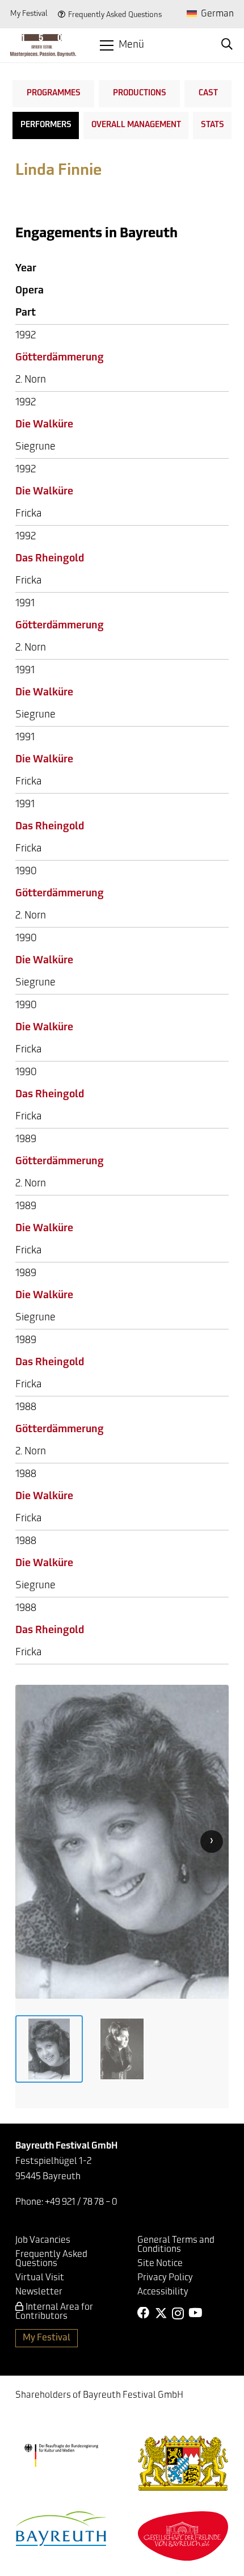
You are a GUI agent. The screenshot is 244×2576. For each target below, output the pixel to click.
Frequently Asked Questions (115, 15)
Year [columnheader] (26, 269)
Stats (213, 125)
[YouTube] (195, 2313)
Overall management (136, 125)
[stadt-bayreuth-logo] (61, 2529)
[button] (122, 45)
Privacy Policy (165, 2278)
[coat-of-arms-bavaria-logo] (183, 2463)
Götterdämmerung (60, 358)
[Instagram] (178, 2314)
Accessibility (163, 2292)
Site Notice (160, 2264)
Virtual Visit (40, 2278)
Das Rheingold (50, 559)
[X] (161, 2313)
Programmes (54, 93)
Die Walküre (44, 425)
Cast (208, 93)
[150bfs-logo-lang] (43, 45)
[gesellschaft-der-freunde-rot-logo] (183, 2536)
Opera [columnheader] (30, 291)
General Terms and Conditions (176, 2245)
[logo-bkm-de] (61, 2455)
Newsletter (39, 2292)
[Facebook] (144, 2313)
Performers (46, 125)
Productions (140, 93)
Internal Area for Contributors (54, 2312)
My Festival (29, 14)
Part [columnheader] (26, 313)
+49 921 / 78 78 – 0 (81, 2202)
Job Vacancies (43, 2241)
